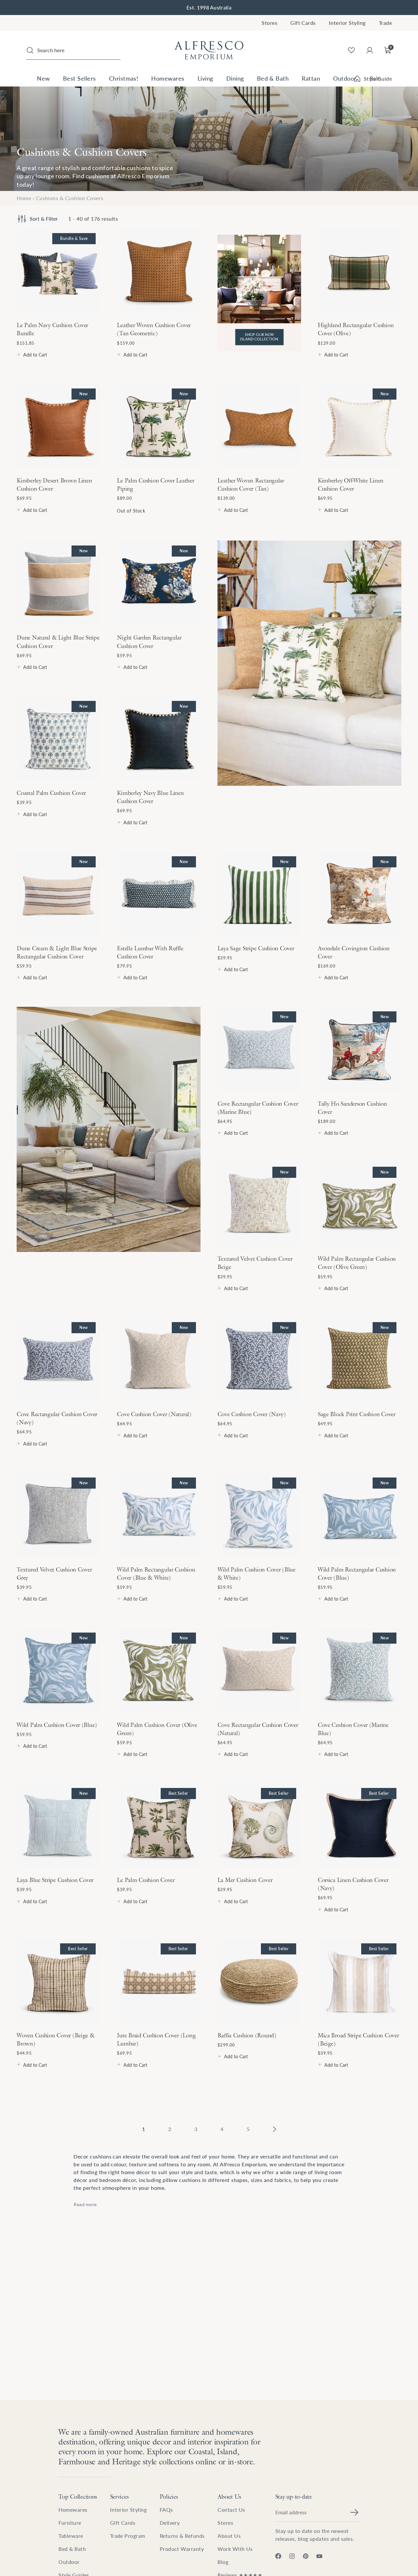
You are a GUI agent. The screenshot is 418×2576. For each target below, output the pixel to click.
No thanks (273, 1339)
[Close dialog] (328, 1219)
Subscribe (273, 1324)
